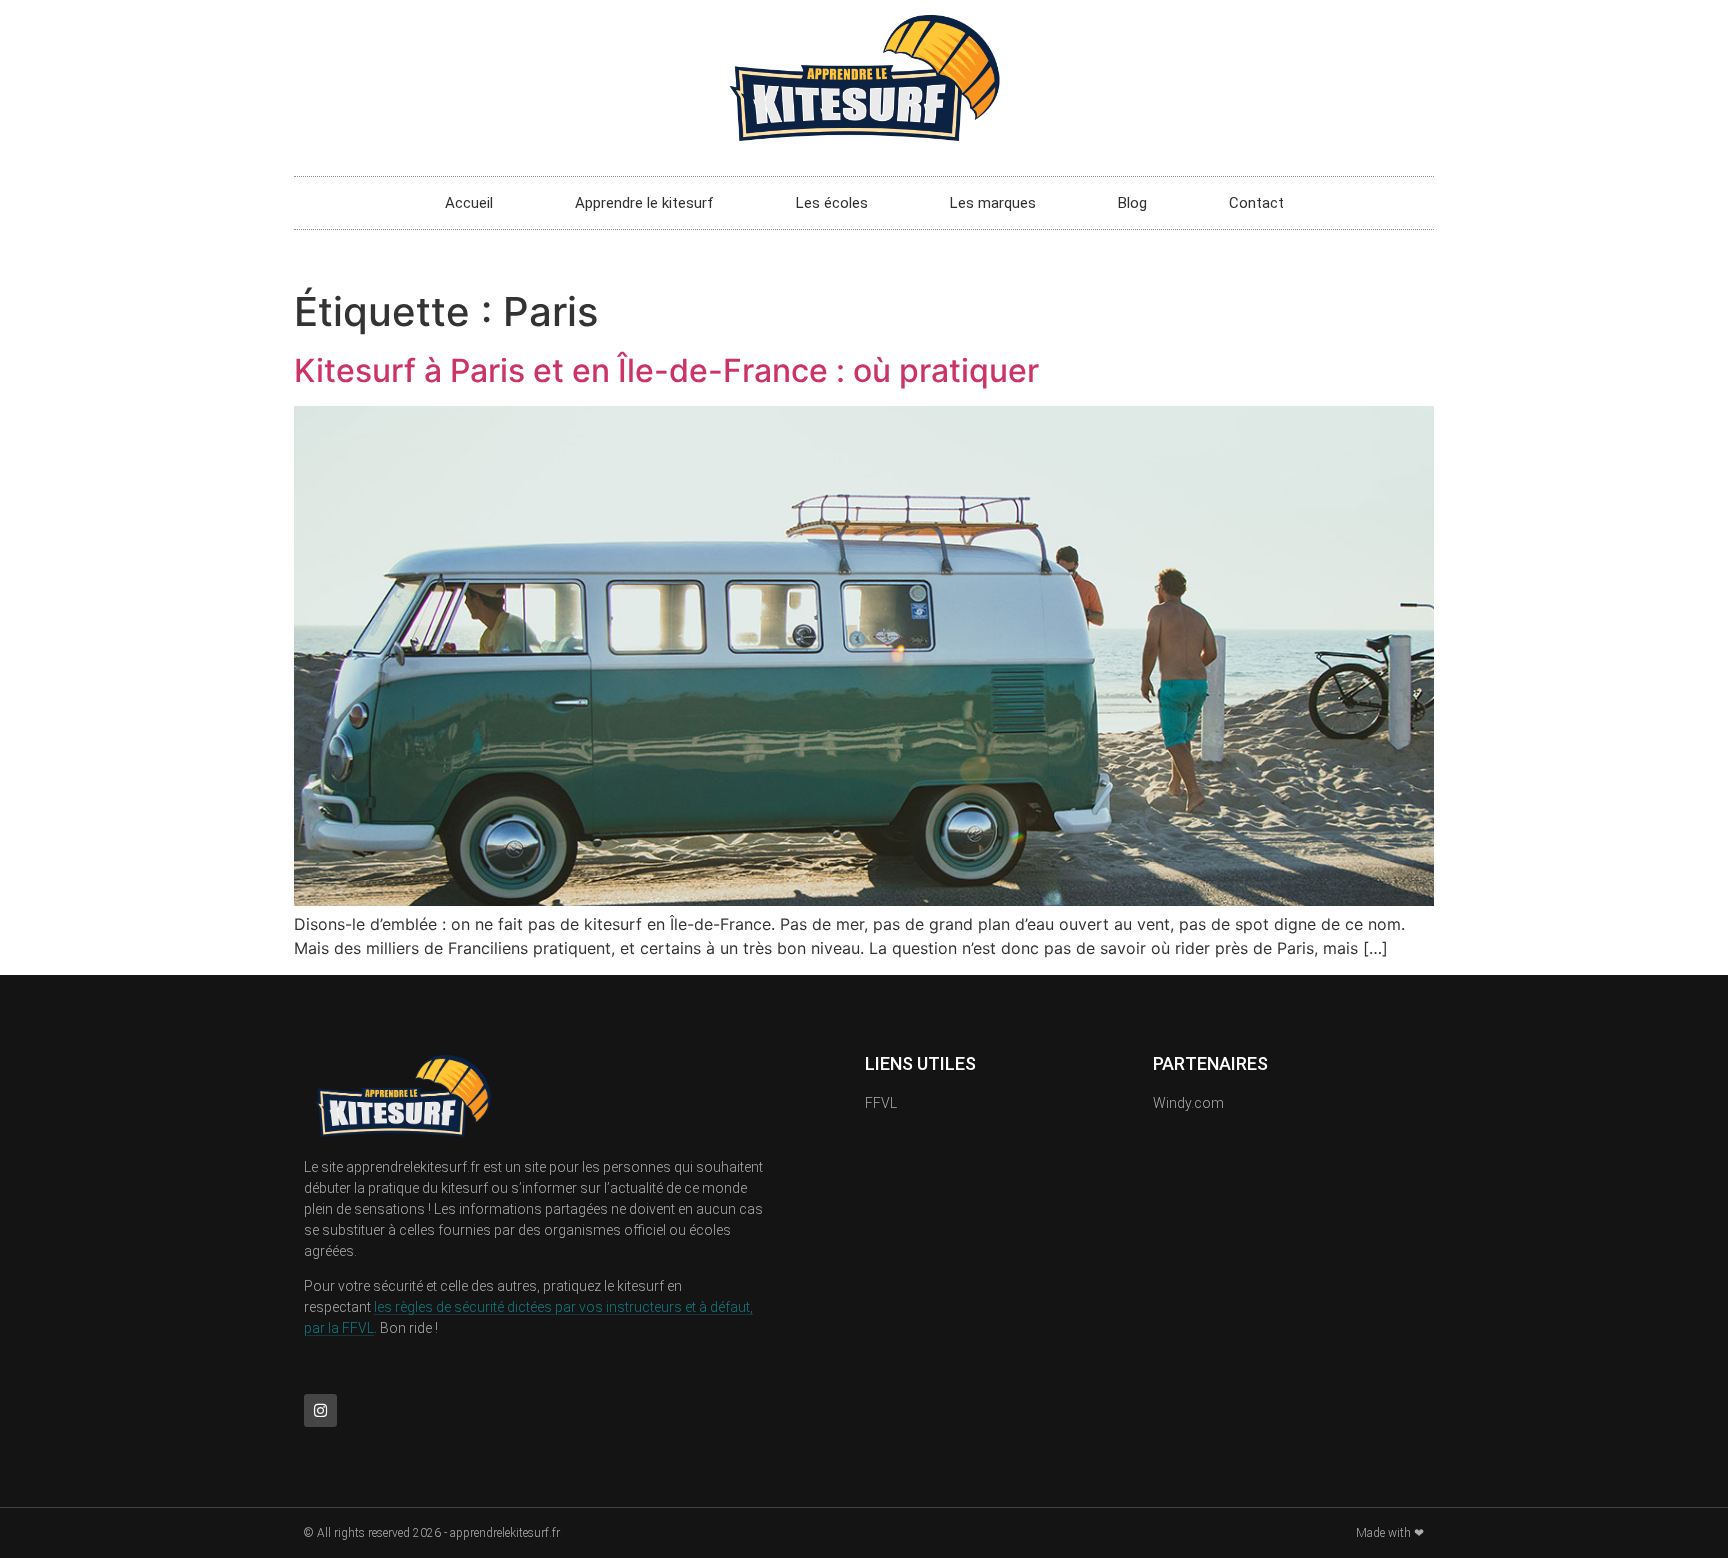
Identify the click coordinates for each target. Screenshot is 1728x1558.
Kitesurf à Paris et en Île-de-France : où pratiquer (666, 370)
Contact (1256, 203)
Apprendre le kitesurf (644, 203)
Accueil (469, 203)
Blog (1132, 203)
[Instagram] (320, 1410)
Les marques (993, 203)
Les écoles (832, 203)
